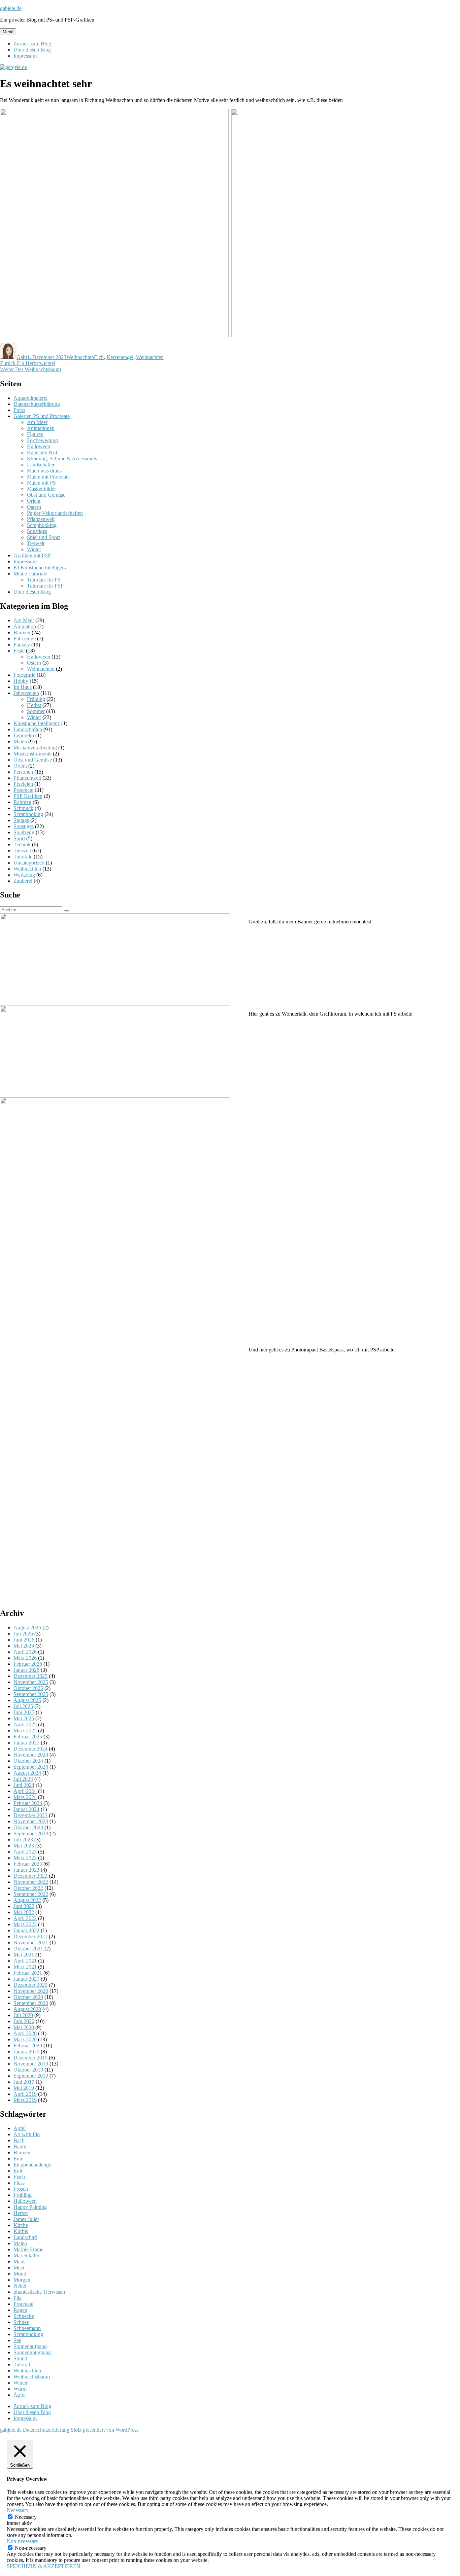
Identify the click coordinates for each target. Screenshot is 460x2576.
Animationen (41, 428)
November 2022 (31, 1882)
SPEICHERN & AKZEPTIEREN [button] (44, 2566)
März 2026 (25, 1658)
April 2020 (25, 2033)
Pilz (18, 2298)
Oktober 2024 (28, 1761)
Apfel (20, 2128)
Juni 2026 (24, 1640)
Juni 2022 (24, 1906)
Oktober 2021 (28, 1949)
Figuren (35, 434)
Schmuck (23, 808)
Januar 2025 (26, 1743)
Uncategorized (29, 863)
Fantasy (22, 645)
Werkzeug (24, 875)
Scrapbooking (42, 525)
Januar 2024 (26, 1809)
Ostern (34, 507)
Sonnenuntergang (32, 2352)
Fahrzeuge (25, 639)
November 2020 (31, 1991)
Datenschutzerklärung (37, 404)
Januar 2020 (26, 2052)
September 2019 (31, 2076)
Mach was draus (44, 471)
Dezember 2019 (30, 2058)
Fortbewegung (42, 440)
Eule (18, 2171)
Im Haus (23, 687)
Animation (25, 626)
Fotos (19, 410)
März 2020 (25, 2039)
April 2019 (25, 2094)
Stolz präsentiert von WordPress (105, 2430)
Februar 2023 (28, 1864)
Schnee (21, 2322)
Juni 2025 (24, 1712)
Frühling (36, 699)
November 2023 (31, 1821)
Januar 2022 (26, 1930)
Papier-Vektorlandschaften (55, 513)
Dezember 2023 (30, 1815)
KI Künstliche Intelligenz (40, 568)
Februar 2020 (28, 2045)
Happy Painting (30, 2207)
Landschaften (41, 465)
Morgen (22, 2280)
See (17, 2340)
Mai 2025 (24, 1718)
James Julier (26, 2219)
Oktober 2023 (28, 1827)
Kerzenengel (120, 357)
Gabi (22, 357)
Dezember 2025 (30, 1676)
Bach (19, 2140)
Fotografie (24, 675)
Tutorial (22, 2365)
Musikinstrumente (32, 754)
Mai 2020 (24, 2027)
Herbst (34, 705)
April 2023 (25, 1852)
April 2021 (25, 1961)
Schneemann (27, 2328)
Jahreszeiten (26, 693)
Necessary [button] (18, 2510)
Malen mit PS (41, 483)
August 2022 (27, 1900)
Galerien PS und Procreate (42, 416)
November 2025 (31, 1682)
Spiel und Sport (43, 537)
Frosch (21, 2189)
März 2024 (25, 1797)
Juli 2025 (23, 1706)
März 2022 (25, 1924)
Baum (20, 2146)
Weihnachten (80, 357)
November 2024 (31, 1755)
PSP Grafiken (28, 796)
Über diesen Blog (32, 50)
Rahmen (22, 802)
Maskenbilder (41, 489)
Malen (20, 742)
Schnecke (24, 2316)
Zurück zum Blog (32, 44)
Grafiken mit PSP (32, 555)
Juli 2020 (23, 2015)
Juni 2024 (24, 1785)
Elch (99, 357)
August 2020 (27, 2009)
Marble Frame (28, 2249)
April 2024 (25, 1791)
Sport (19, 838)
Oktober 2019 (28, 2070)
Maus (19, 2262)
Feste (19, 651)
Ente (18, 2159)
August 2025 (27, 1700)
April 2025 (25, 1724)
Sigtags (21, 820)
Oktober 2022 (28, 1888)
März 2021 (25, 1967)
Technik (22, 844)
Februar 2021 (28, 1973)
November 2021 (31, 1943)
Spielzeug (24, 832)
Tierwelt (36, 543)
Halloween (39, 446)
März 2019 (25, 2100)
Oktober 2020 (28, 1997)
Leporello (24, 735)
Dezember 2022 (30, 1876)
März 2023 (25, 1858)
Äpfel (20, 2395)
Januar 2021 (26, 1979)
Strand (20, 2358)
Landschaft (25, 2237)
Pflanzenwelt (41, 519)
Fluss (19, 2183)
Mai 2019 (24, 2088)
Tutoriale (23, 857)
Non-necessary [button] (23, 2541)
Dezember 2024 (30, 1749)
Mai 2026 (24, 1646)
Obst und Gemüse (46, 495)
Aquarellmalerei (30, 398)
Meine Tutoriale (30, 574)
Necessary (26, 2517)
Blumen (22, 632)
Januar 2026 (26, 1670)
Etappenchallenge (32, 2165)
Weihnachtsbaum (32, 2377)
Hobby (21, 681)
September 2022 (31, 1894)
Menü (8, 32)
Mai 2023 (24, 1846)
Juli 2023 (23, 1840)
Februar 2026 (28, 1664)
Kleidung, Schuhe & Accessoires (62, 458)
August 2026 (27, 1628)
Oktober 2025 (28, 1688)
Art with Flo (27, 2134)
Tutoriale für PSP (45, 586)
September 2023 (31, 1833)
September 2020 (31, 2003)
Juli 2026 (23, 1634)
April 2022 (25, 1918)
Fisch (19, 2177)
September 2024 (31, 1767)
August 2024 (27, 1773)
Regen (20, 2310)
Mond (20, 2274)
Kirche (21, 2225)
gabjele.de (11, 8)
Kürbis (21, 2231)
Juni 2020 (24, 2021)
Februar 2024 (28, 1803)
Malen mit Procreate (48, 477)
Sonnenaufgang (30, 2346)
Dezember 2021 (30, 1936)
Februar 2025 (28, 1737)
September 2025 (31, 1694)
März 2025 (25, 1731)
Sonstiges (37, 531)
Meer (19, 2268)
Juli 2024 (23, 1779)
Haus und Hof (42, 452)
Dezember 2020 (30, 1985)
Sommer (36, 711)
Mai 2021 (24, 1955)
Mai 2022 (24, 1912)
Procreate (23, 790)
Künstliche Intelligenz (37, 723)
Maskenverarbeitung (35, 748)
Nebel (20, 2286)
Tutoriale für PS (44, 580)
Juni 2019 (24, 2082)
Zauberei (23, 881)
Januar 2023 (26, 1870)
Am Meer (37, 422)
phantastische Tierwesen (39, 2292)
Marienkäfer (26, 2255)
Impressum (25, 56)
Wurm (20, 2389)
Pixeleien (23, 784)
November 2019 (31, 2064)
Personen (23, 772)
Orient (34, 501)
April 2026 (25, 1652)
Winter (34, 549)
